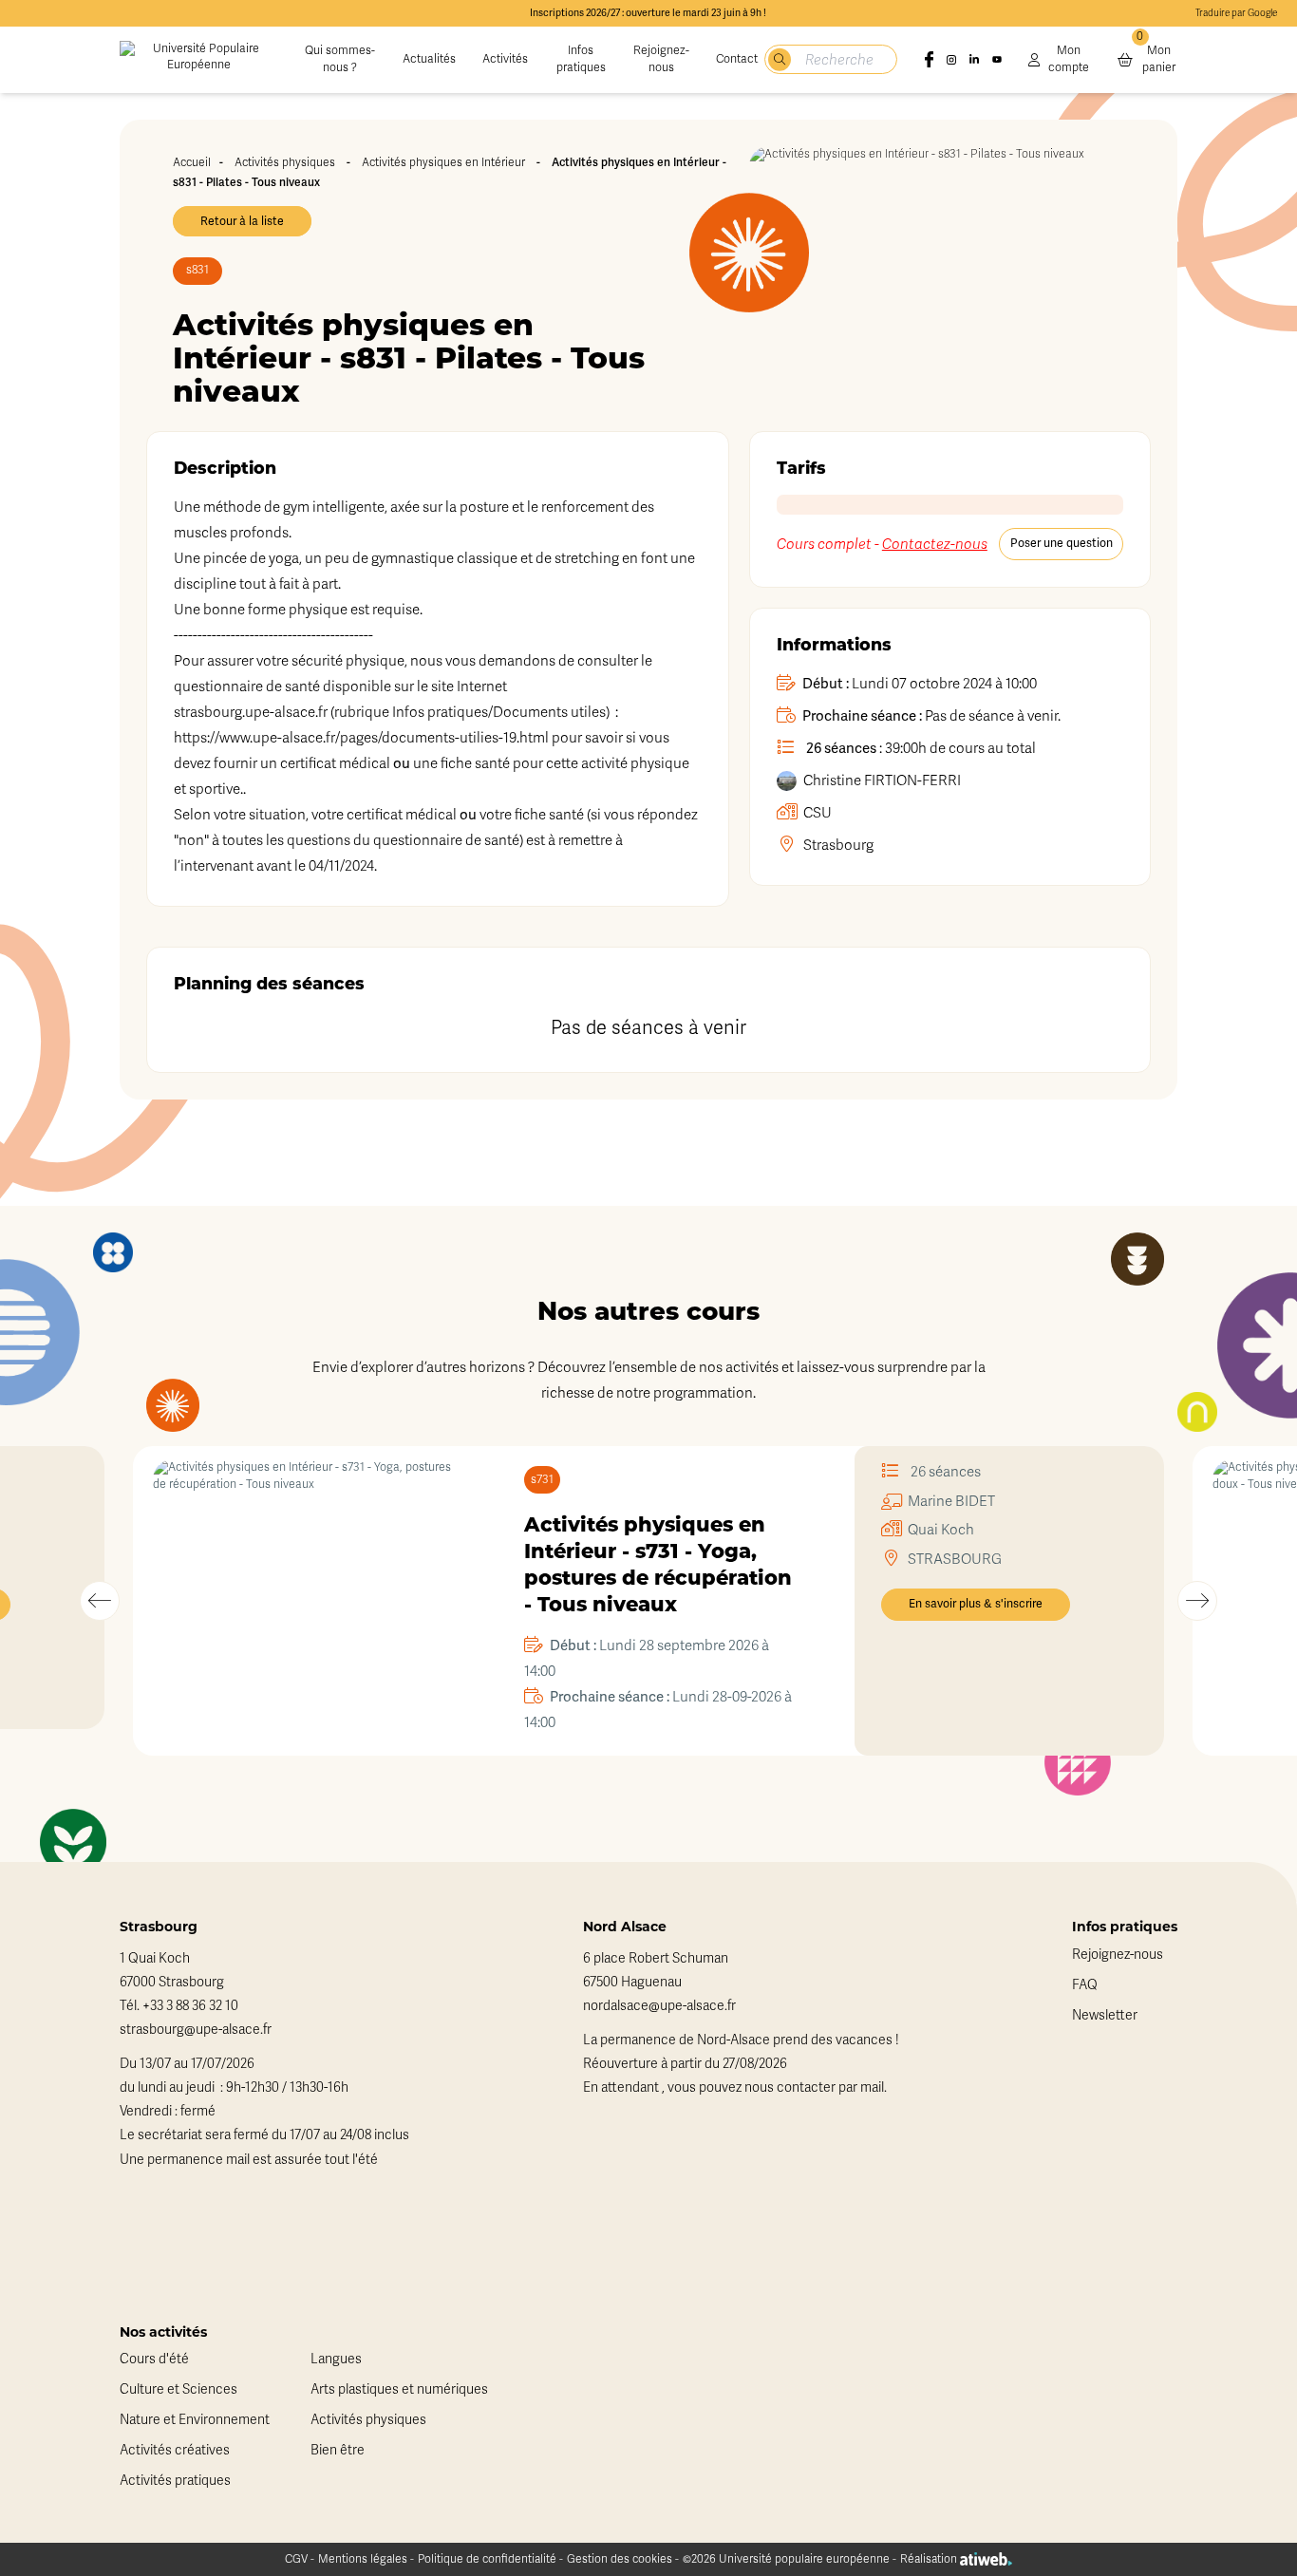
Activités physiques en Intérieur (443, 162)
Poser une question (1062, 543)
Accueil (192, 162)
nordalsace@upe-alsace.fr (659, 2006)
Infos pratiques (581, 59)
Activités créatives (175, 2450)
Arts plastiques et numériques (399, 2389)
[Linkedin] (974, 60)
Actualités (429, 59)
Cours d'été (154, 2359)
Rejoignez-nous (661, 59)
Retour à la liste (242, 221)
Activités (505, 59)
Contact (737, 59)
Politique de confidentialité (487, 2559)
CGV (296, 2559)
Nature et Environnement (195, 2420)
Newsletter (1105, 2015)
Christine (882, 780)
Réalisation (930, 2559)
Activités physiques (285, 162)
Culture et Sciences (179, 2389)
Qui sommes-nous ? (340, 59)
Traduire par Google (1236, 13)
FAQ (1085, 1985)
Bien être (338, 2450)
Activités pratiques (175, 2481)
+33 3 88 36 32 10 (190, 2006)
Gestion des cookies (620, 2559)
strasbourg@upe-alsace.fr (196, 2030)
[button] (100, 1601)
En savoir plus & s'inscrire (976, 1604)
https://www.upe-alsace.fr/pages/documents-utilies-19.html (361, 738)
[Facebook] (929, 60)
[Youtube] (997, 60)
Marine (951, 1501)
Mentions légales (363, 2559)
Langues (336, 2359)
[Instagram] (951, 60)
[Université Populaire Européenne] (199, 60)
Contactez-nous (935, 544)
